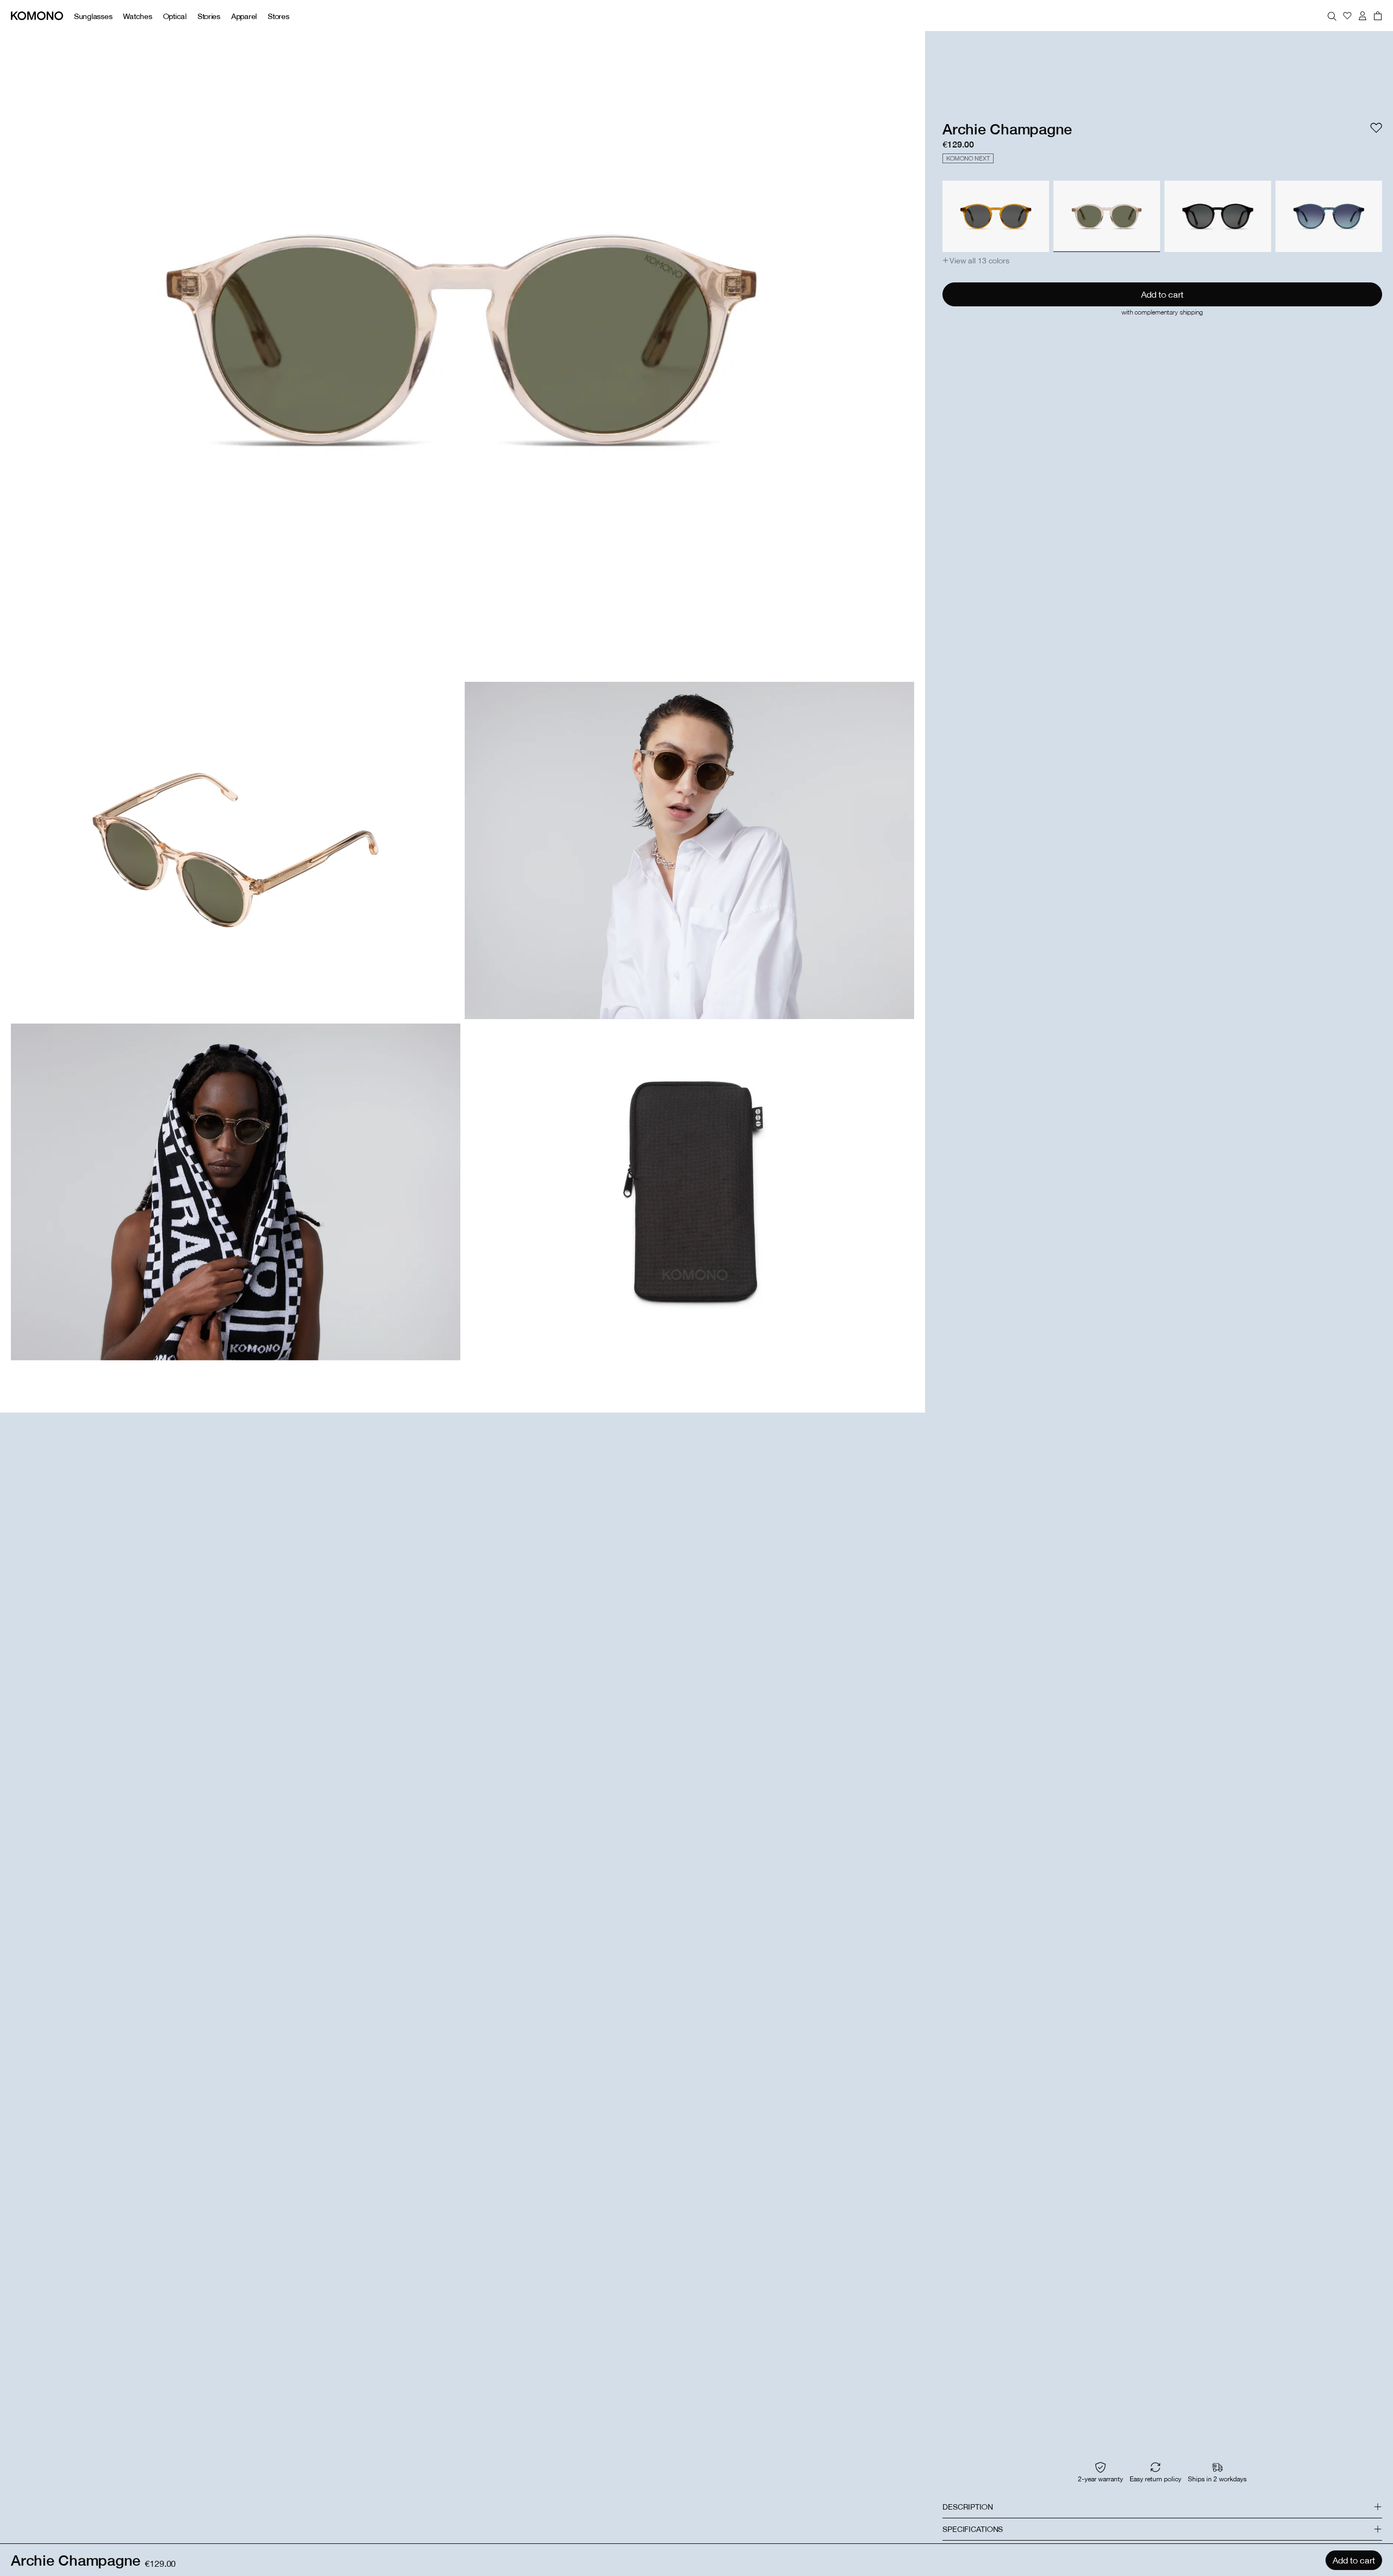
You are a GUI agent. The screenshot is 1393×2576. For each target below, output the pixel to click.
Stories (209, 16)
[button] (976, 261)
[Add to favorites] (1376, 128)
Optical (175, 16)
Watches (137, 16)
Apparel (244, 16)
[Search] (1332, 16)
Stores (278, 16)
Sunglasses (93, 16)
